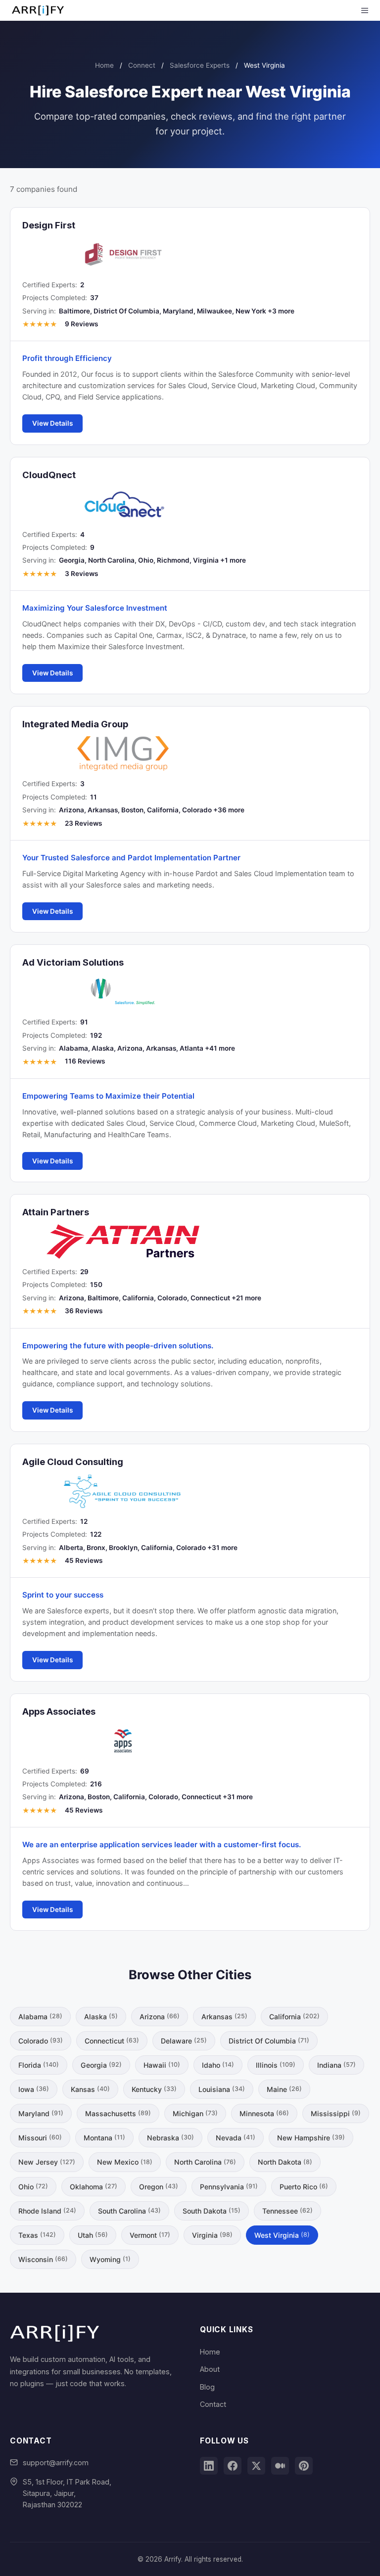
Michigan (195, 2113)
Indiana (336, 2065)
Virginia (212, 2235)
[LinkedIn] (209, 2466)
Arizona (160, 2017)
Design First (49, 225)
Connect (142, 65)
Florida (39, 2065)
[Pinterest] (304, 2466)
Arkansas (224, 2017)
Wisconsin (43, 2259)
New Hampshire (311, 2138)
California (294, 2017)
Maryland (41, 2113)
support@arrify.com (56, 2463)
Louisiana (222, 2089)
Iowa (34, 2089)
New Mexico (125, 2162)
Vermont (150, 2235)
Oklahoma (94, 2187)
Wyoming (110, 2259)
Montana (104, 2138)
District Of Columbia (269, 2041)
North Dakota (285, 2162)
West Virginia (282, 2235)
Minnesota (264, 2113)
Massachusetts (118, 2113)
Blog (207, 2387)
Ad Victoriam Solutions (73, 962)
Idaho (218, 2065)
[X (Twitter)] (256, 2466)
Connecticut (112, 2041)
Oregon (159, 2187)
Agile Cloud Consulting (73, 1462)
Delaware (184, 2041)
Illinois (276, 2065)
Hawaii (162, 2065)
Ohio (33, 2187)
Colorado (41, 2041)
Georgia (101, 2065)
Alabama (40, 2017)
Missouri (40, 2138)
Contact (213, 2404)
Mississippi (336, 2113)
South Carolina (129, 2211)
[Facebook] (233, 2466)
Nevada (236, 2138)
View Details (52, 423)
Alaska (101, 2017)
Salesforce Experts (200, 65)
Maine (284, 2089)
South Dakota (212, 2211)
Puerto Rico (304, 2187)
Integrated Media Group (75, 724)
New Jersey (47, 2162)
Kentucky (154, 2089)
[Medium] (280, 2466)
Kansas (90, 2089)
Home (104, 65)
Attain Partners (56, 1212)
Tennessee (287, 2211)
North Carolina (205, 2162)
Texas (37, 2235)
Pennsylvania (229, 2187)
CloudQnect (49, 475)
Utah (93, 2235)
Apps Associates (59, 1711)
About (210, 2369)
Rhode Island (47, 2211)
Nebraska (170, 2138)
